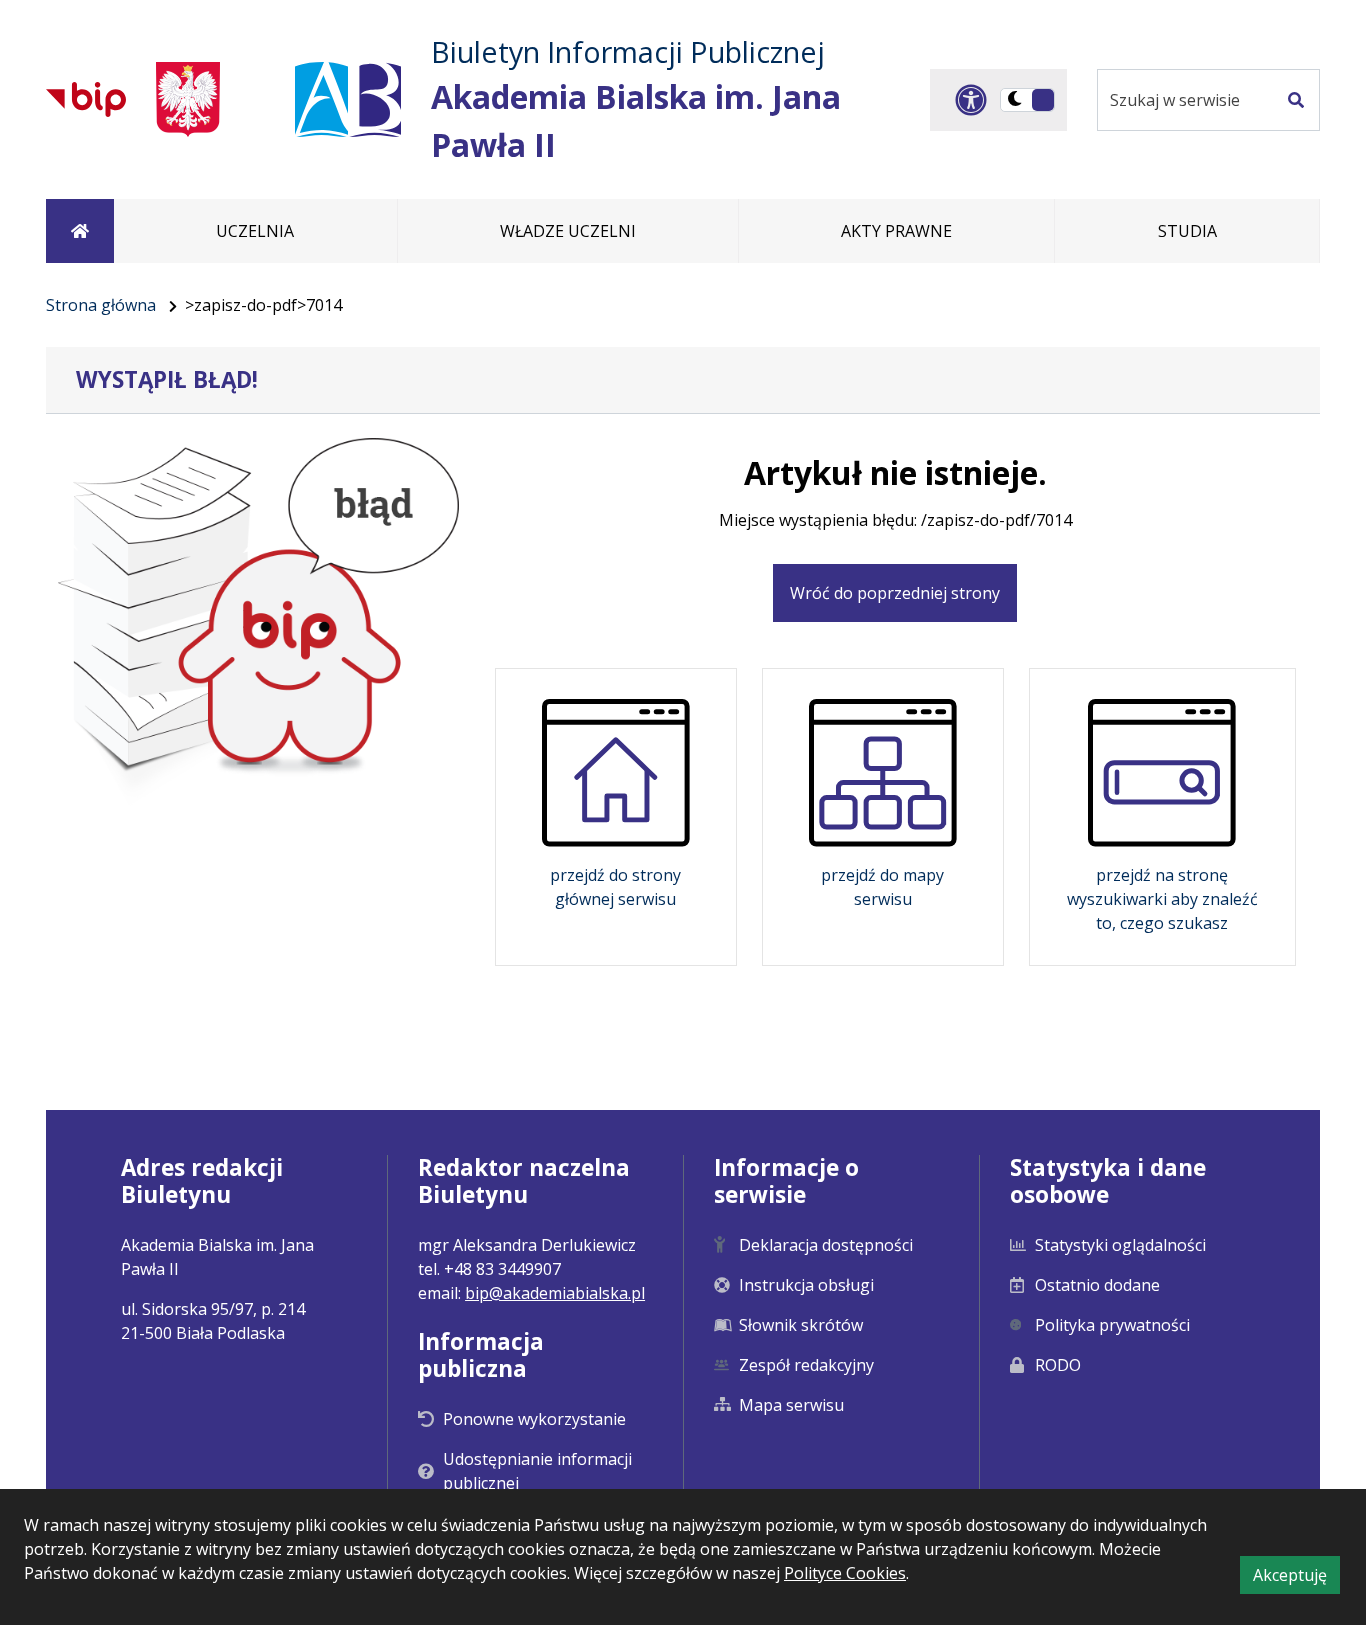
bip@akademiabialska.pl (555, 1293)
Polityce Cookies (845, 1573)
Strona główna (101, 305)
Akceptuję (1296, 1578)
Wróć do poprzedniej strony (895, 593)
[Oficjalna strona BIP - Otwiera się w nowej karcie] (86, 99)
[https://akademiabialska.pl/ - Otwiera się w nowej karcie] (348, 99)
